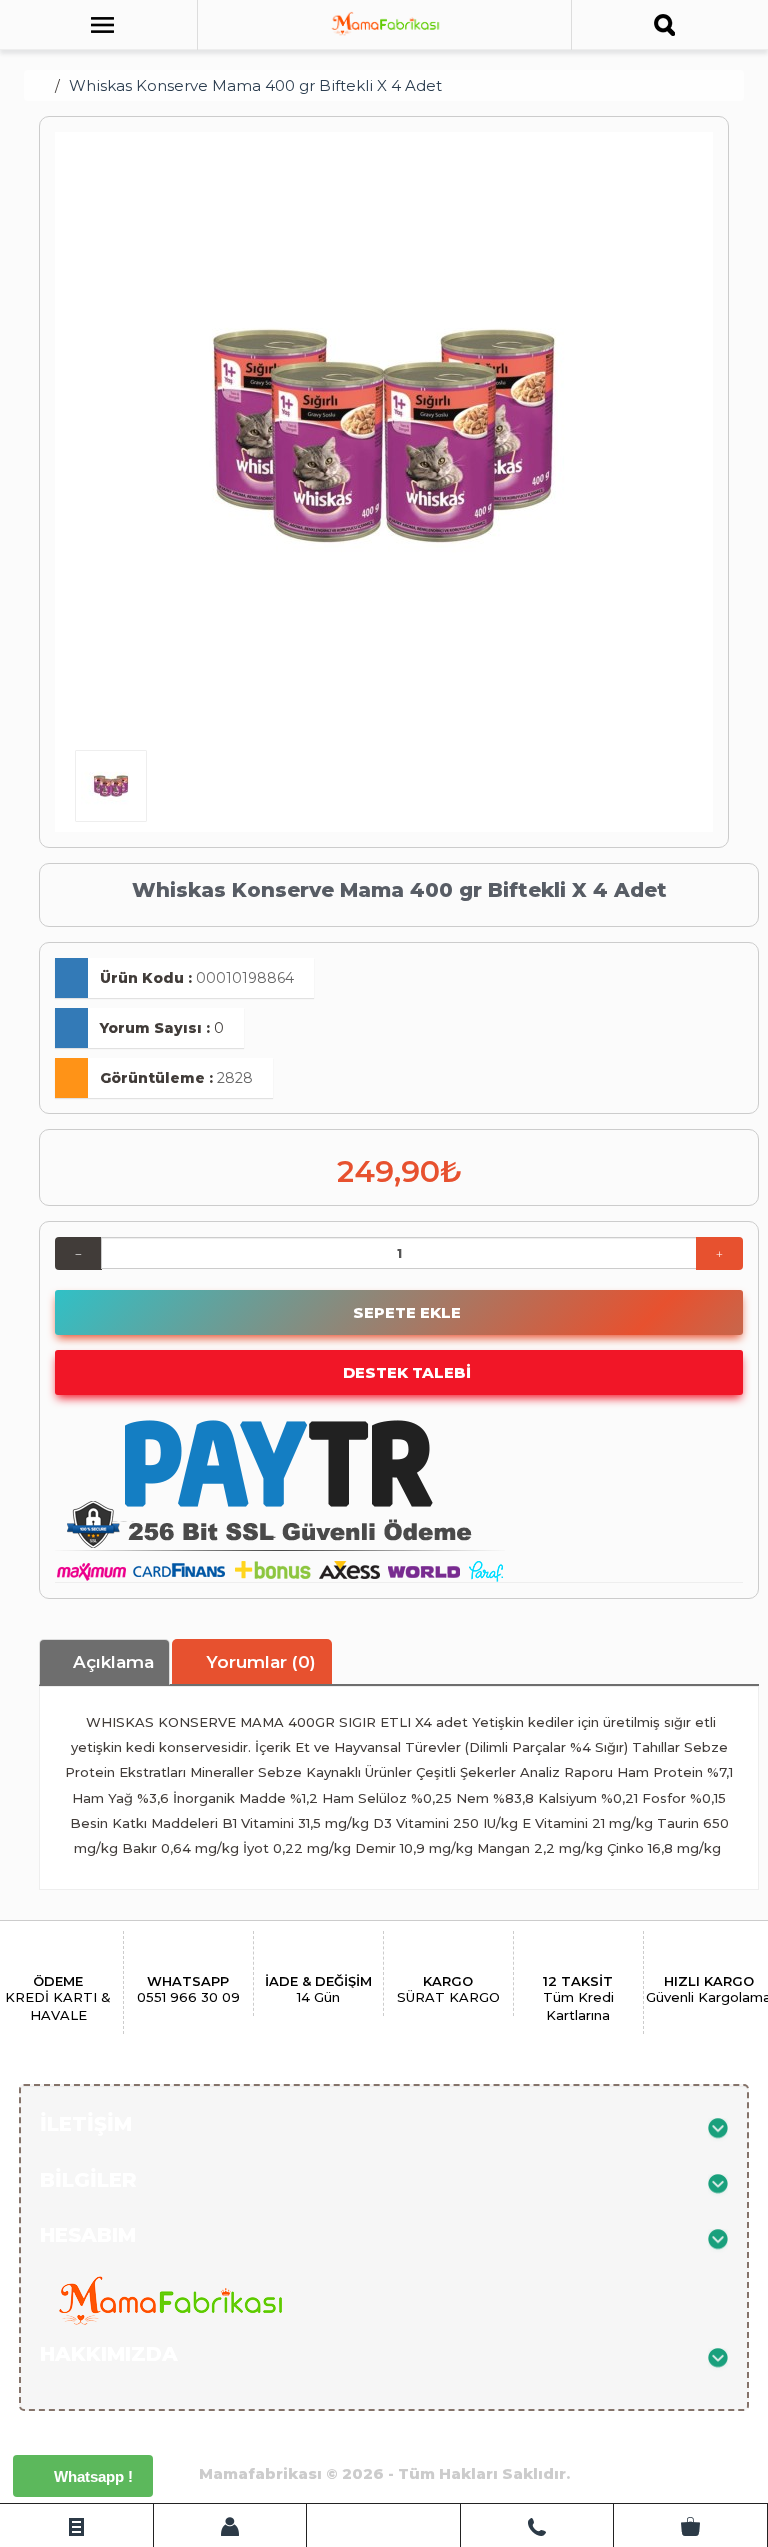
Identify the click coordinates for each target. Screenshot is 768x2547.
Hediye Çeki (325, 2441)
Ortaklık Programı (188, 2441)
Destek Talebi (405, 1372)
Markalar (426, 2441)
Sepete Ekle (405, 1312)
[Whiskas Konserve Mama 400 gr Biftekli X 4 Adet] (384, 436)
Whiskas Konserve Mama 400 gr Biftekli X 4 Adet (255, 85)
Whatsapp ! (91, 2476)
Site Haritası (527, 2441)
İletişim (622, 2441)
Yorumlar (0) (258, 1662)
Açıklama (111, 1662)
